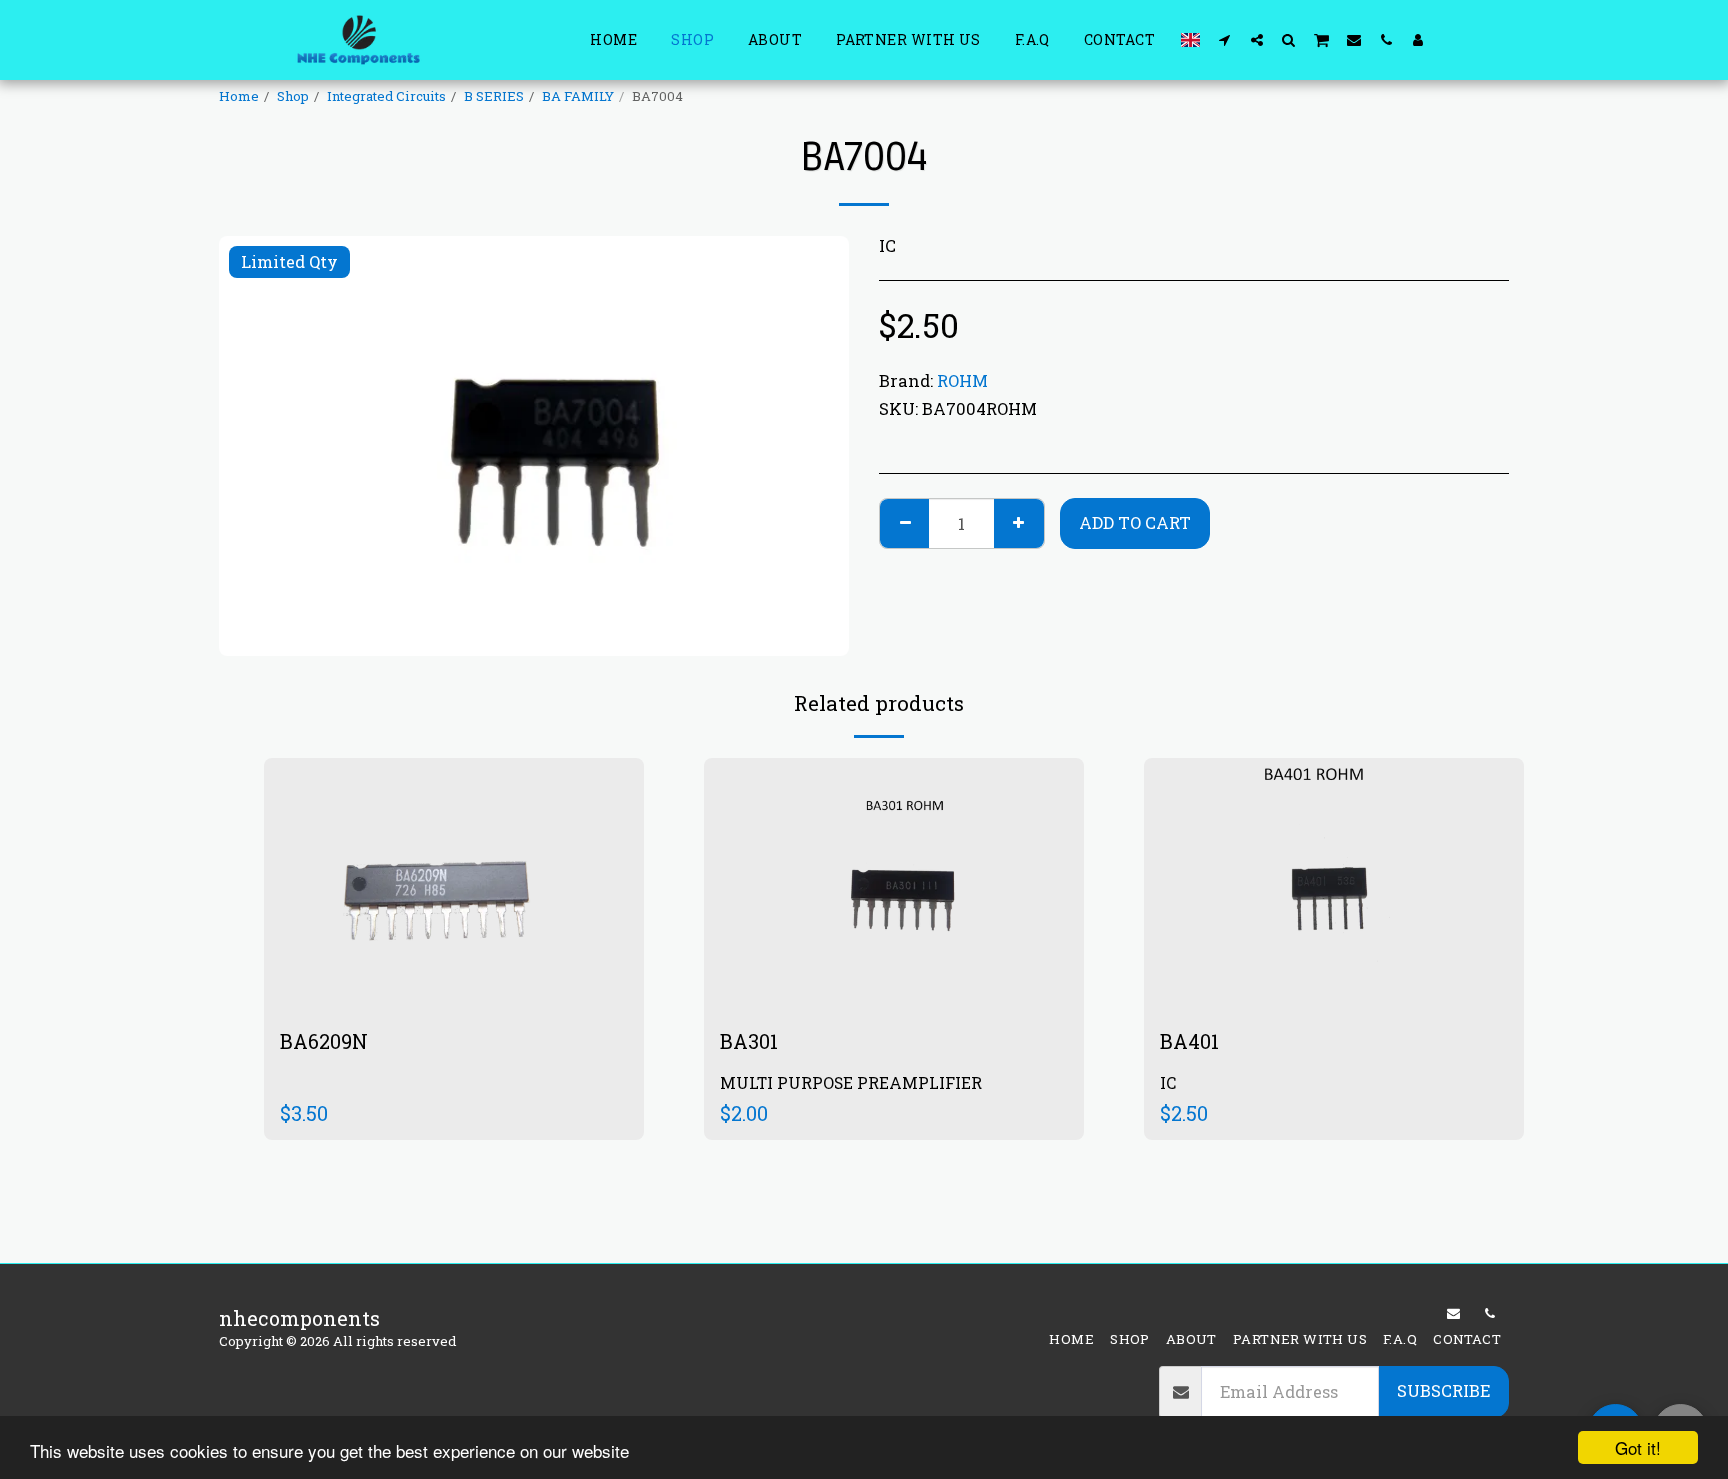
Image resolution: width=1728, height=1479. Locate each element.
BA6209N (324, 1041)
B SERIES (494, 96)
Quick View (454, 943)
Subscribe (1443, 1390)
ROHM (962, 380)
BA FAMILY (578, 96)
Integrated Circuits (386, 96)
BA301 (749, 1041)
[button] (1225, 39)
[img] (454, 884)
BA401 (1189, 1041)
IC (1168, 1082)
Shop (293, 96)
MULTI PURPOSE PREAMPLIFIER (851, 1082)
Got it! (1638, 1447)
